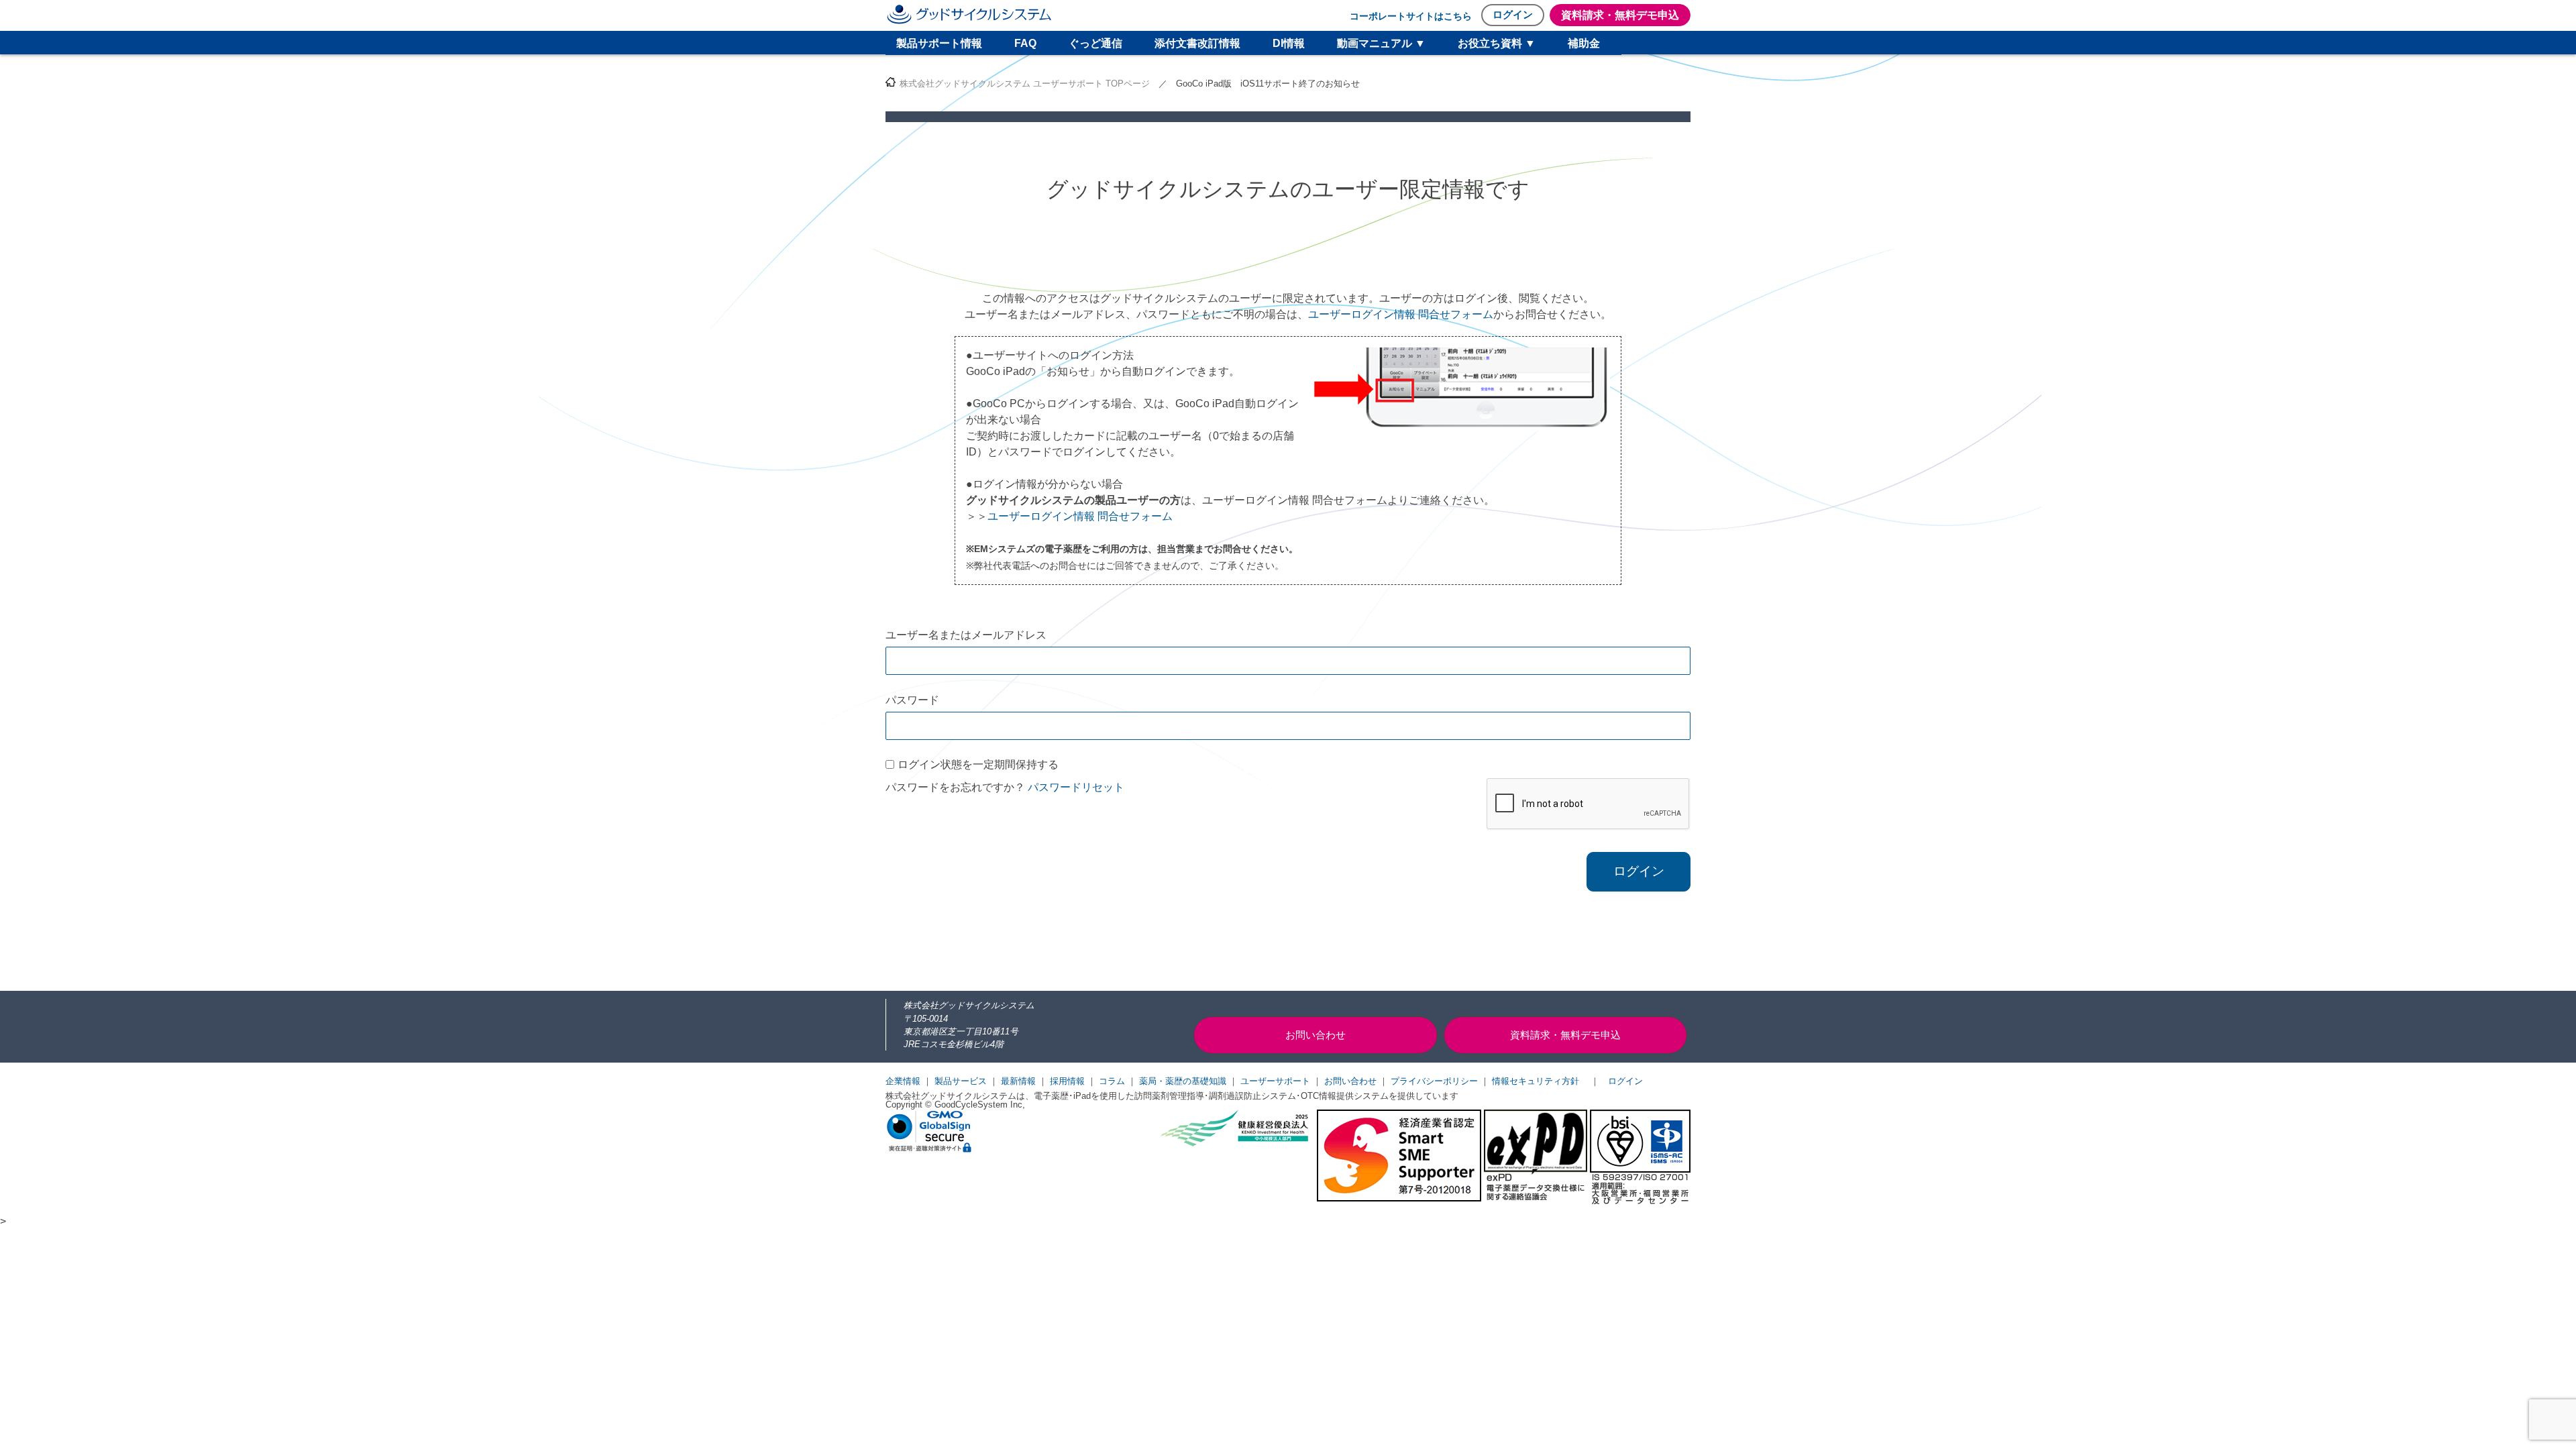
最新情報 (1018, 1081)
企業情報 (903, 1081)
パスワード (912, 700)
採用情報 (1067, 1081)
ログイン (1513, 14)
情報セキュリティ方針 (1536, 1081)
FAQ (1025, 43)
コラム (1112, 1081)
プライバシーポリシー (1434, 1081)
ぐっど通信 (1095, 43)
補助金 (1584, 43)
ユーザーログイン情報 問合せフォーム (1401, 314)
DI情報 (1289, 43)
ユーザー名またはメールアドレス (966, 635)
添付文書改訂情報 (1197, 43)
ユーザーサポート (1275, 1081)
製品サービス (961, 1081)
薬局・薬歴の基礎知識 (1183, 1081)
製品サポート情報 (939, 43)
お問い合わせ (1350, 1081)
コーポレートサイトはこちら (1411, 16)
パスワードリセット (1076, 787)
